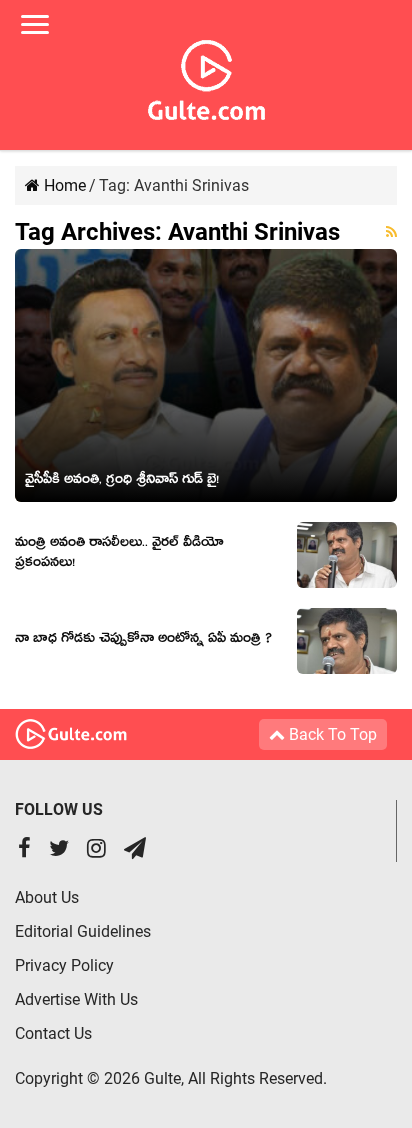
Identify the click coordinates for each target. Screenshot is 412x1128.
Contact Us (53, 1033)
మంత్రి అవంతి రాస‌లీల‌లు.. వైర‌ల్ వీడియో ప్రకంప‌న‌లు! (119, 555)
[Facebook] (24, 850)
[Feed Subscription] (391, 232)
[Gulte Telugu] (206, 76)
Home (63, 185)
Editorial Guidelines (83, 931)
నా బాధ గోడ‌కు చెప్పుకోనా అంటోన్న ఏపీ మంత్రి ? (143, 641)
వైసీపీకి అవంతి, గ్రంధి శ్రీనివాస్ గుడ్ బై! (122, 482)
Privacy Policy (64, 965)
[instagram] (96, 850)
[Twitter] (59, 850)
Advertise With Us (76, 999)
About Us (47, 897)
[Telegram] (135, 850)
